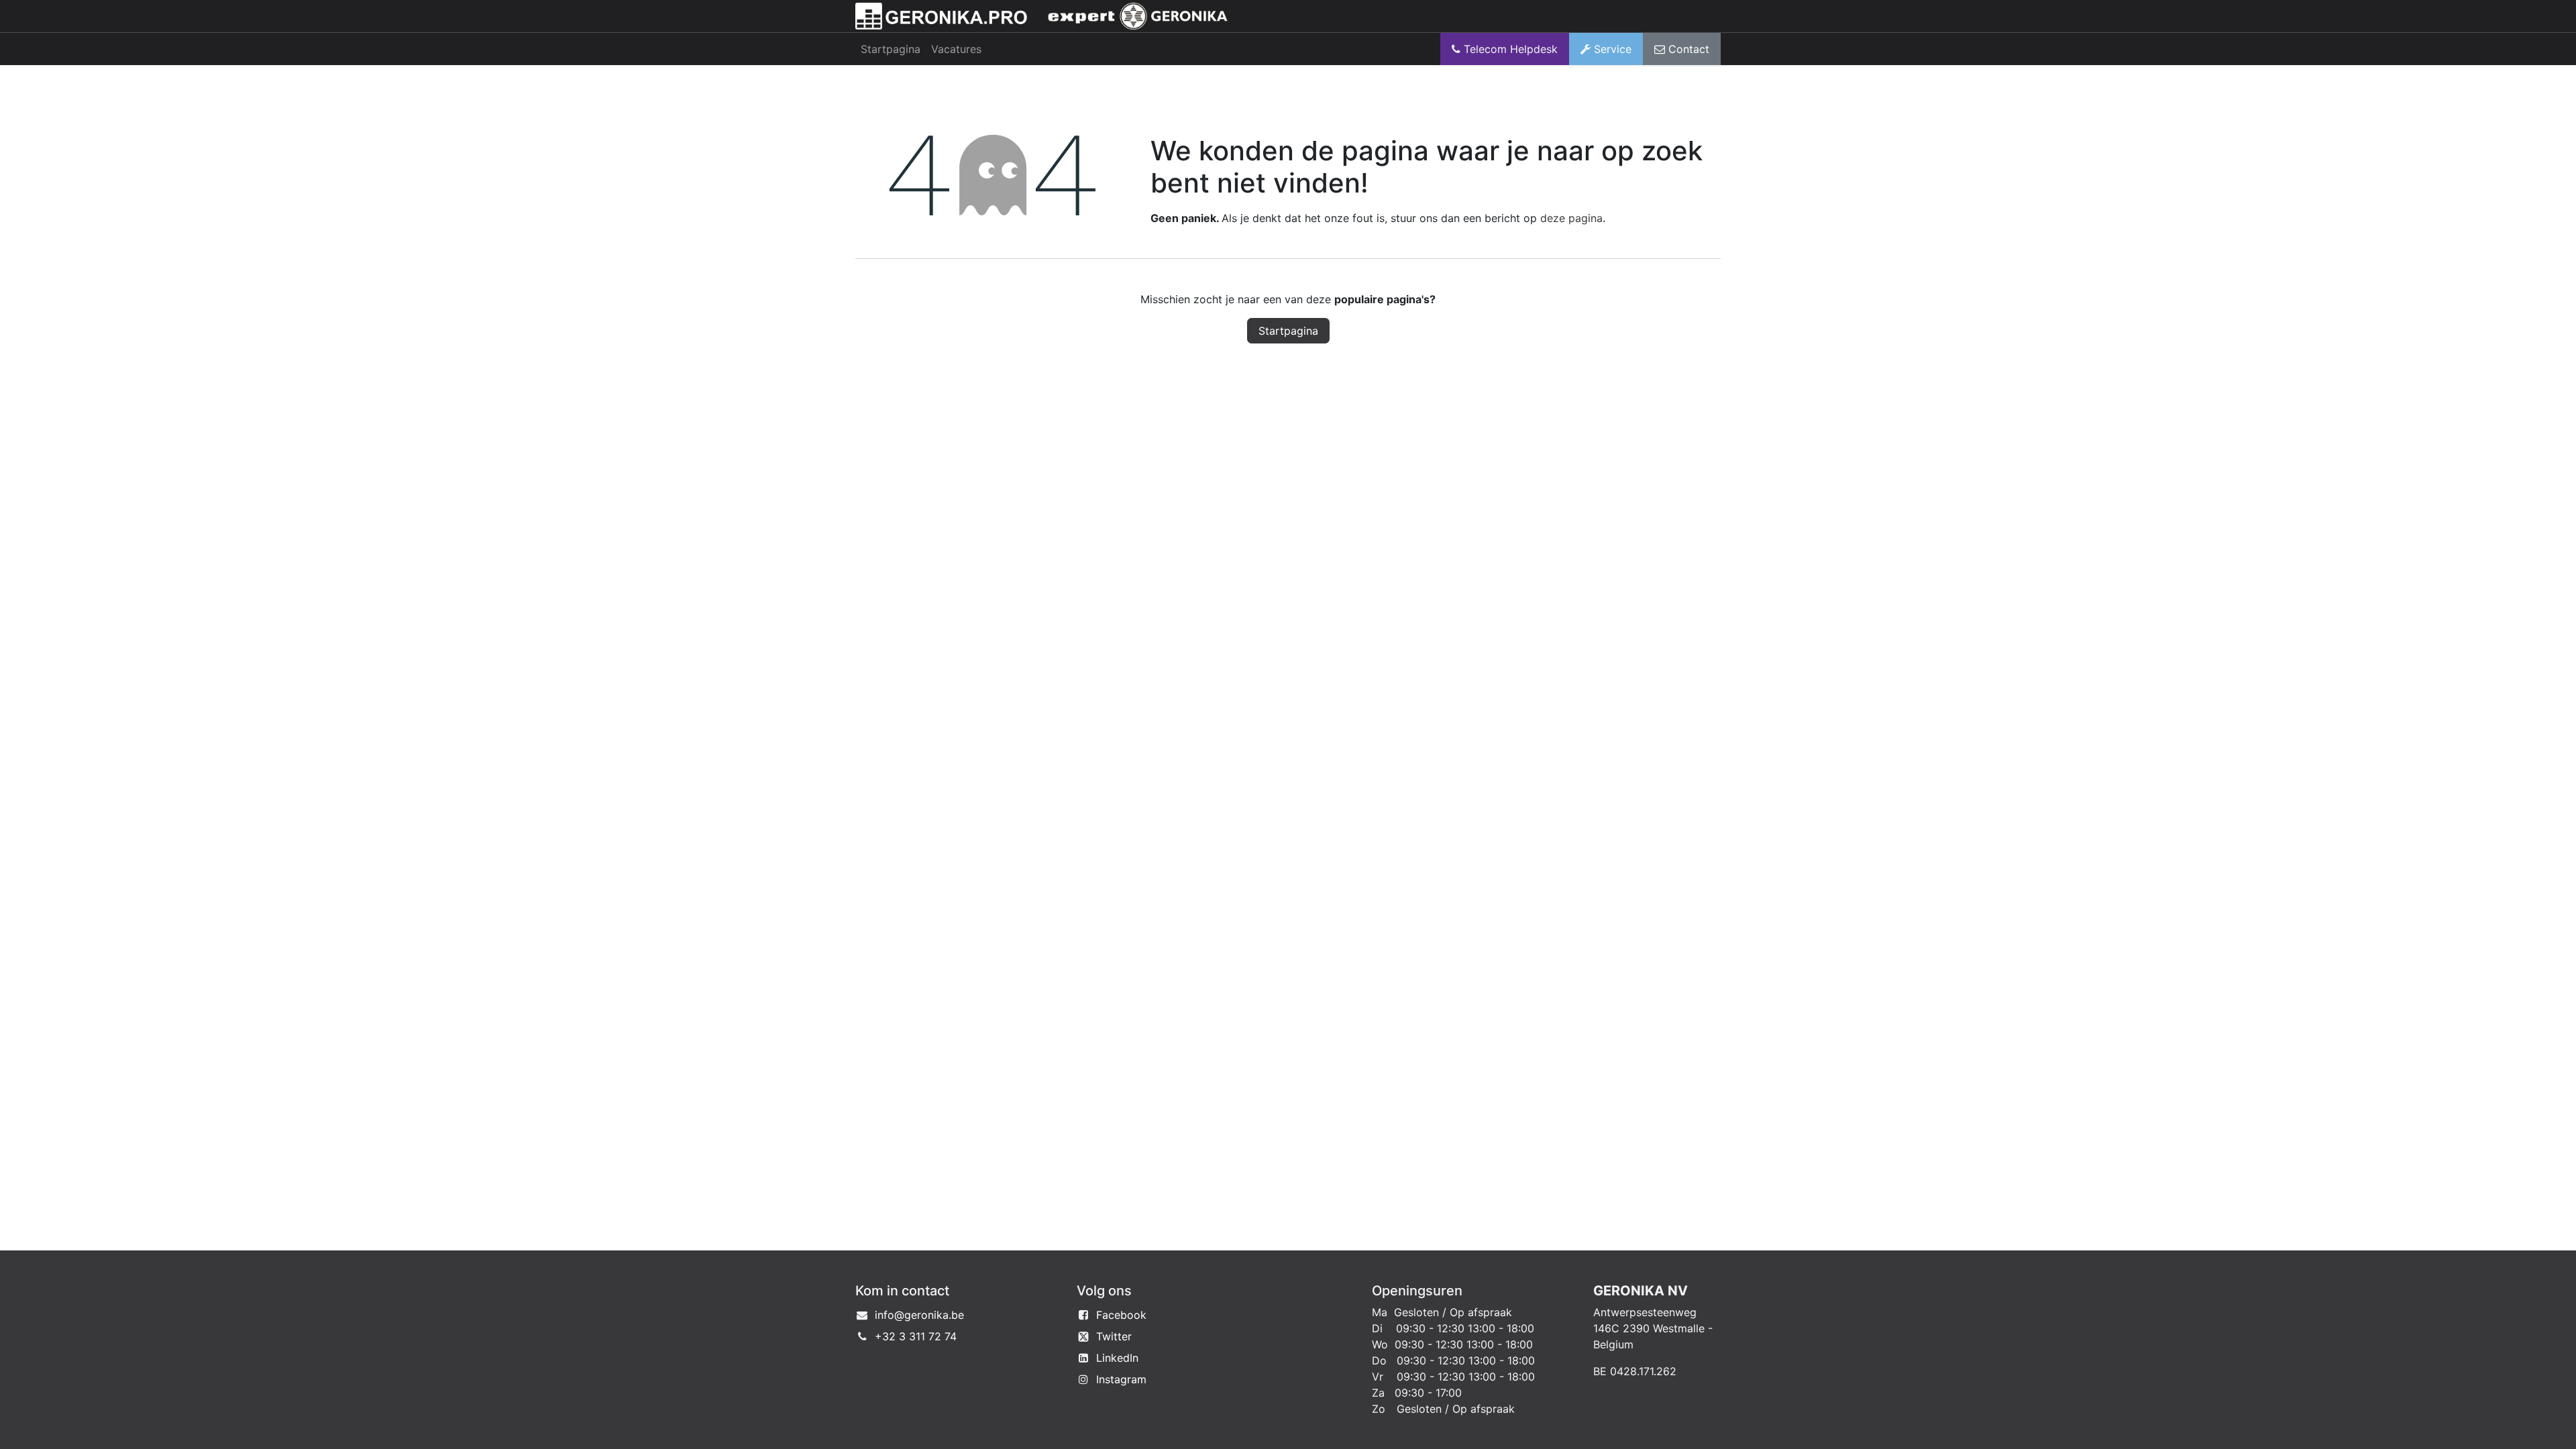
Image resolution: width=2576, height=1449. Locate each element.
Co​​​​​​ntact (1687, 49)
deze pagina (1571, 218)
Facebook (1121, 1315)
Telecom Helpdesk (1509, 49)
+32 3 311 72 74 (916, 1336)
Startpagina (1288, 331)
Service (1611, 49)
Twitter (1114, 1336)
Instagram (1121, 1379)
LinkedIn (1117, 1358)
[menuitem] (891, 49)
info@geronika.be (919, 1315)
